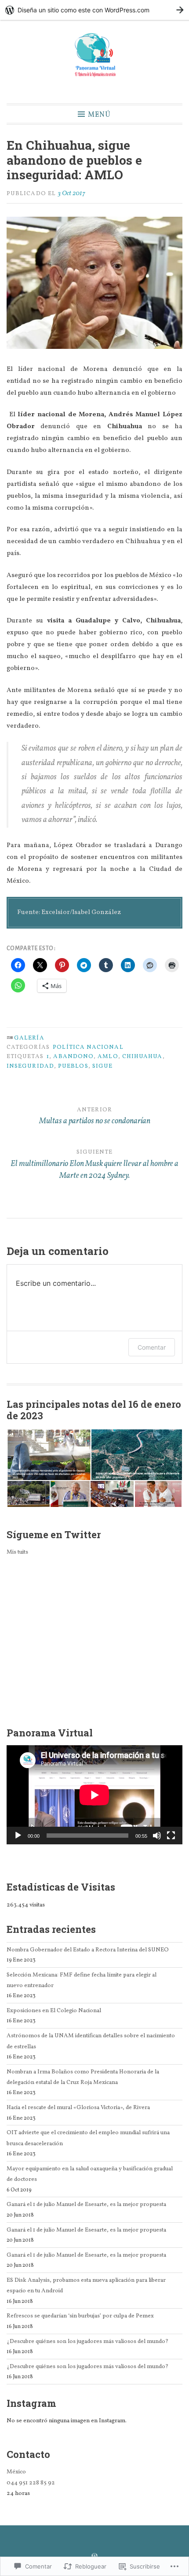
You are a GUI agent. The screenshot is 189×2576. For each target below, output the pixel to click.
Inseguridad (30, 1066)
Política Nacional (88, 1047)
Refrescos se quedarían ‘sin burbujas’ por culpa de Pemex (80, 2316)
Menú (99, 114)
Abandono (73, 1057)
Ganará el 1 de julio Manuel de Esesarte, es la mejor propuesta (86, 2204)
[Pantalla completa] (171, 1836)
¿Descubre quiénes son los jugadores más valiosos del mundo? (87, 2341)
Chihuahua (142, 1057)
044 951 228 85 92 (31, 2483)
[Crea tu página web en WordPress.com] (94, 10)
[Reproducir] (18, 1836)
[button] (49, 1455)
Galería (29, 1038)
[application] (94, 1795)
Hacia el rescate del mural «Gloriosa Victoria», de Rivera (78, 2108)
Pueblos (73, 1066)
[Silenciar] (157, 1836)
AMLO (108, 1057)
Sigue (102, 1066)
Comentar (152, 1347)
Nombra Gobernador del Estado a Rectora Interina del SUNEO (88, 1950)
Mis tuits (17, 1552)
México (16, 2472)
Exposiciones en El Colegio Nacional (54, 2011)
